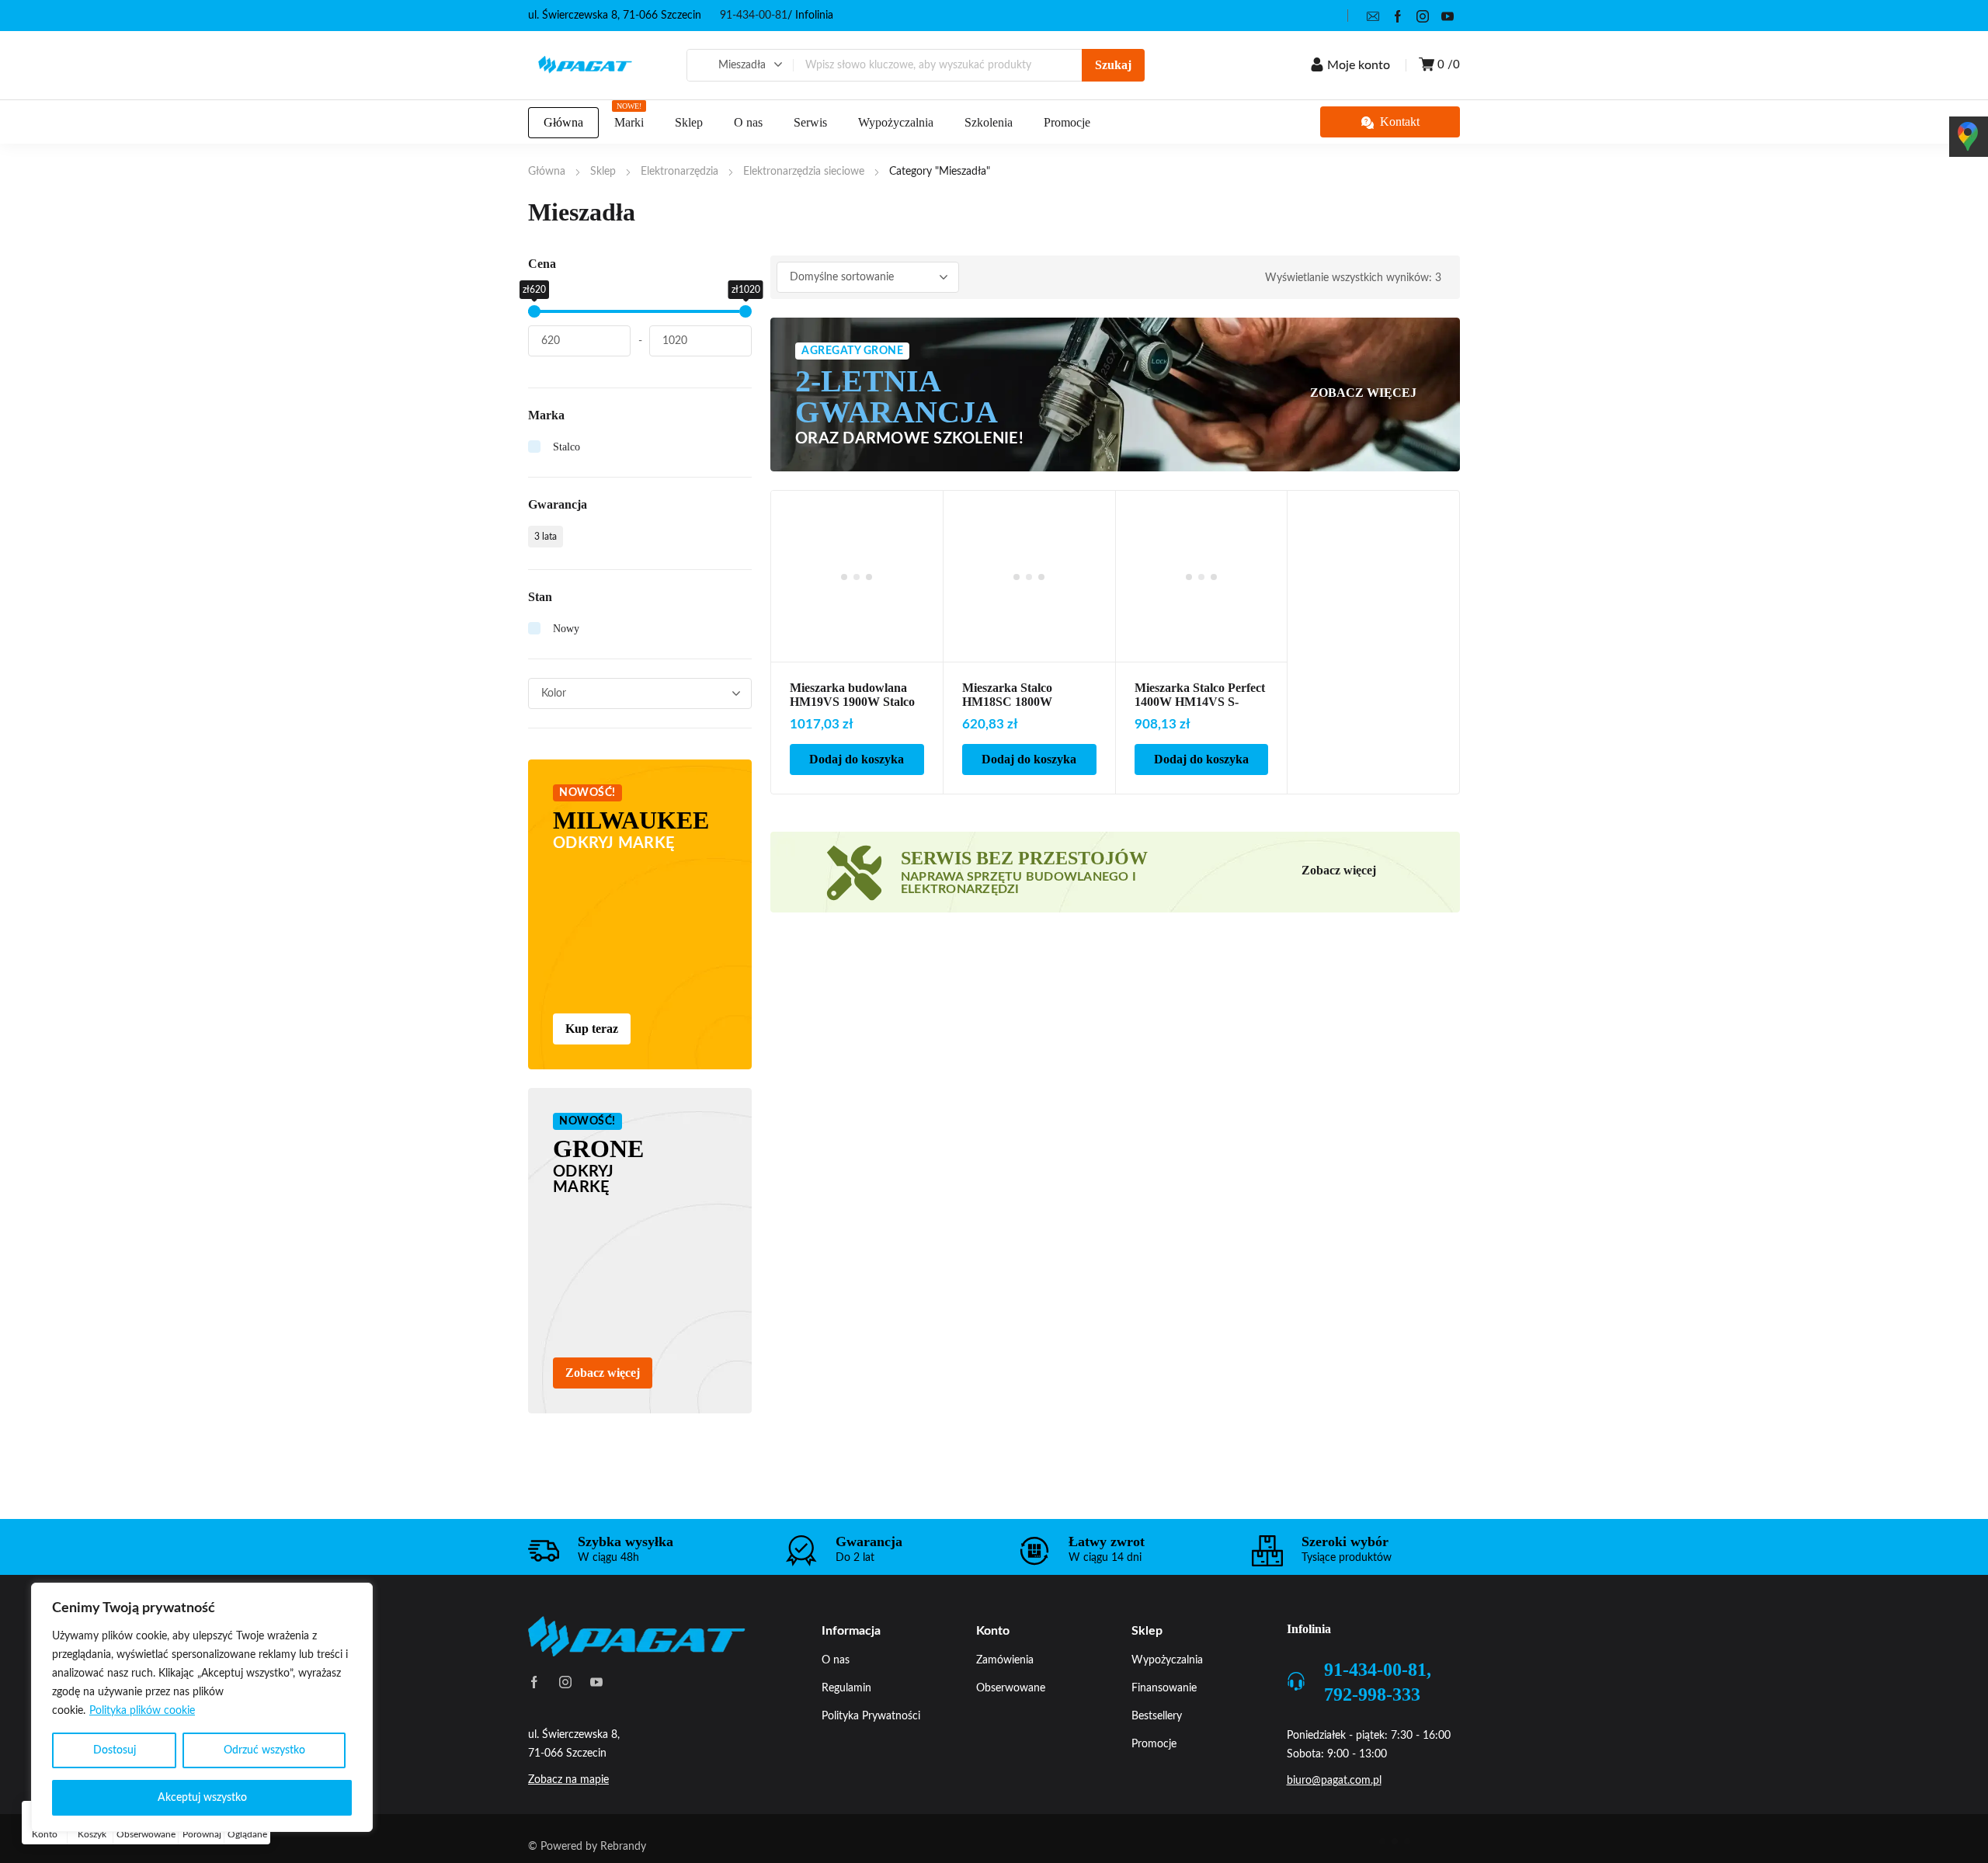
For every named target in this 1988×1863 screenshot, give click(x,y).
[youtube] (1448, 16)
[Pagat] (586, 65)
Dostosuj (115, 1750)
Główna (547, 172)
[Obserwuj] (923, 511)
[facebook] (1398, 16)
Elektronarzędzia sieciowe (804, 172)
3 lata (546, 537)
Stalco (567, 447)
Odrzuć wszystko (264, 1750)
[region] (202, 1707)
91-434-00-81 (754, 16)
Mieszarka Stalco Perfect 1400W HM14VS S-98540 (1200, 702)
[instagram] (1423, 16)
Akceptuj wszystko (202, 1798)
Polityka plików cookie (142, 1711)
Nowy (566, 629)
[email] (1373, 16)
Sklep (603, 172)
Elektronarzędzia (679, 172)
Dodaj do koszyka (857, 759)
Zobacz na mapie (568, 1780)
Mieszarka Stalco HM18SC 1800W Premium (1007, 702)
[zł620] (534, 311)
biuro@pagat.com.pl (1334, 1781)
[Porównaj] (923, 531)
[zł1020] (745, 311)
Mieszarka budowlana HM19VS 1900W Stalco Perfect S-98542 (852, 702)
